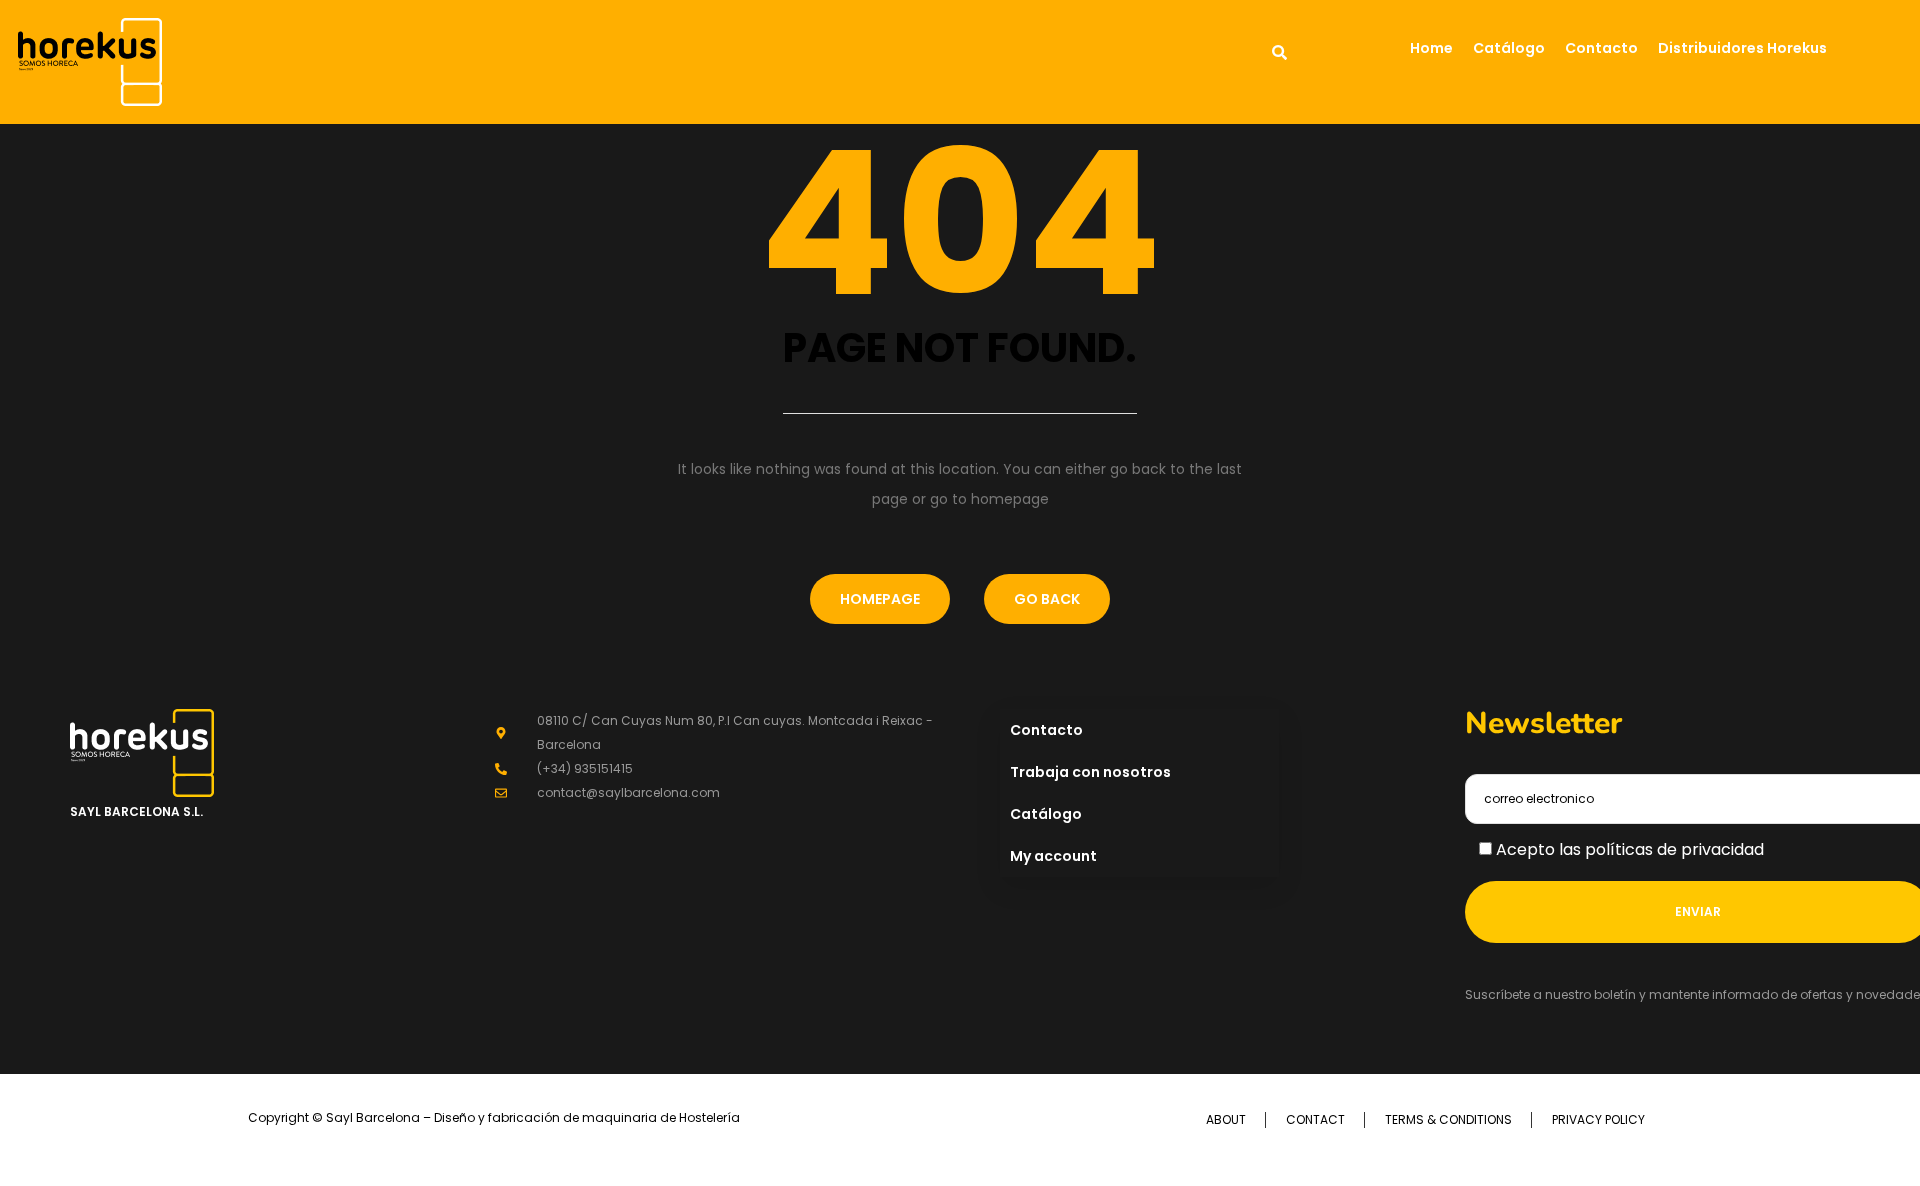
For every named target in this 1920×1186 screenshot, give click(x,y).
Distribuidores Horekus (1742, 48)
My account (1053, 856)
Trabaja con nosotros (1090, 772)
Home (1431, 48)
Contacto (1601, 48)
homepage (880, 599)
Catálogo (1509, 48)
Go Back (1047, 599)
